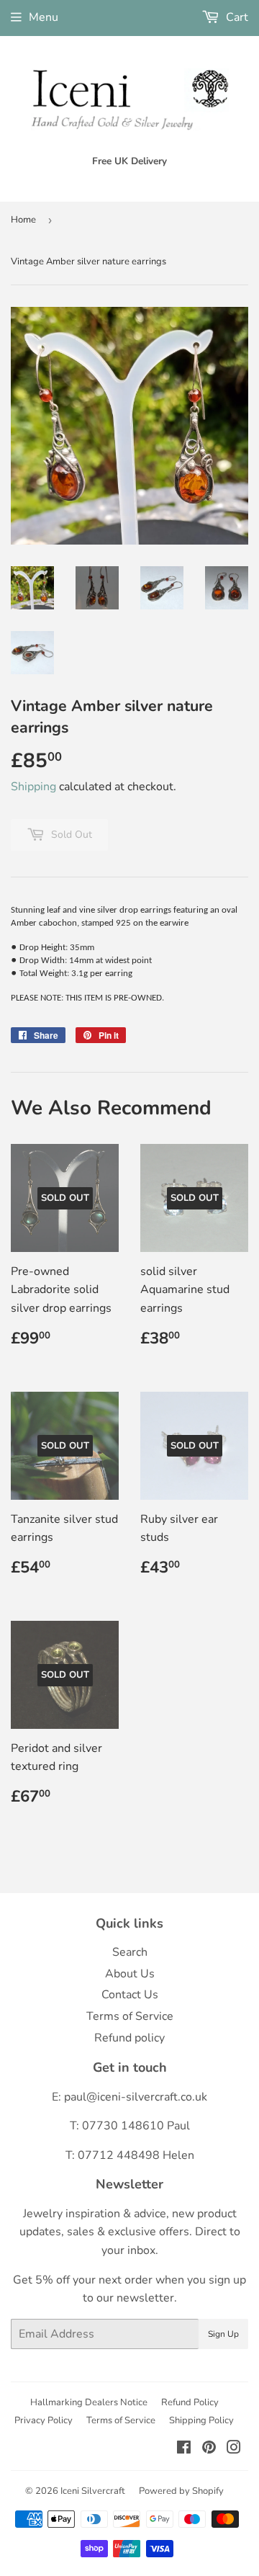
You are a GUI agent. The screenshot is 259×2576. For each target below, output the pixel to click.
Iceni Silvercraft (93, 2491)
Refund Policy (190, 2402)
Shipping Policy (201, 2420)
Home (23, 220)
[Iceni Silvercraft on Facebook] (184, 2449)
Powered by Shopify (181, 2491)
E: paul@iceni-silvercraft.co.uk (129, 2097)
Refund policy (129, 2038)
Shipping (33, 787)
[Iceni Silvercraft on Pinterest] (209, 2449)
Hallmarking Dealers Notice (89, 2402)
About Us (130, 1974)
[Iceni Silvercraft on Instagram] (234, 2449)
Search (130, 1952)
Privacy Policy (44, 2420)
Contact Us (130, 1995)
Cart (236, 17)
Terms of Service (130, 2016)
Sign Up (223, 2334)
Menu (44, 17)
